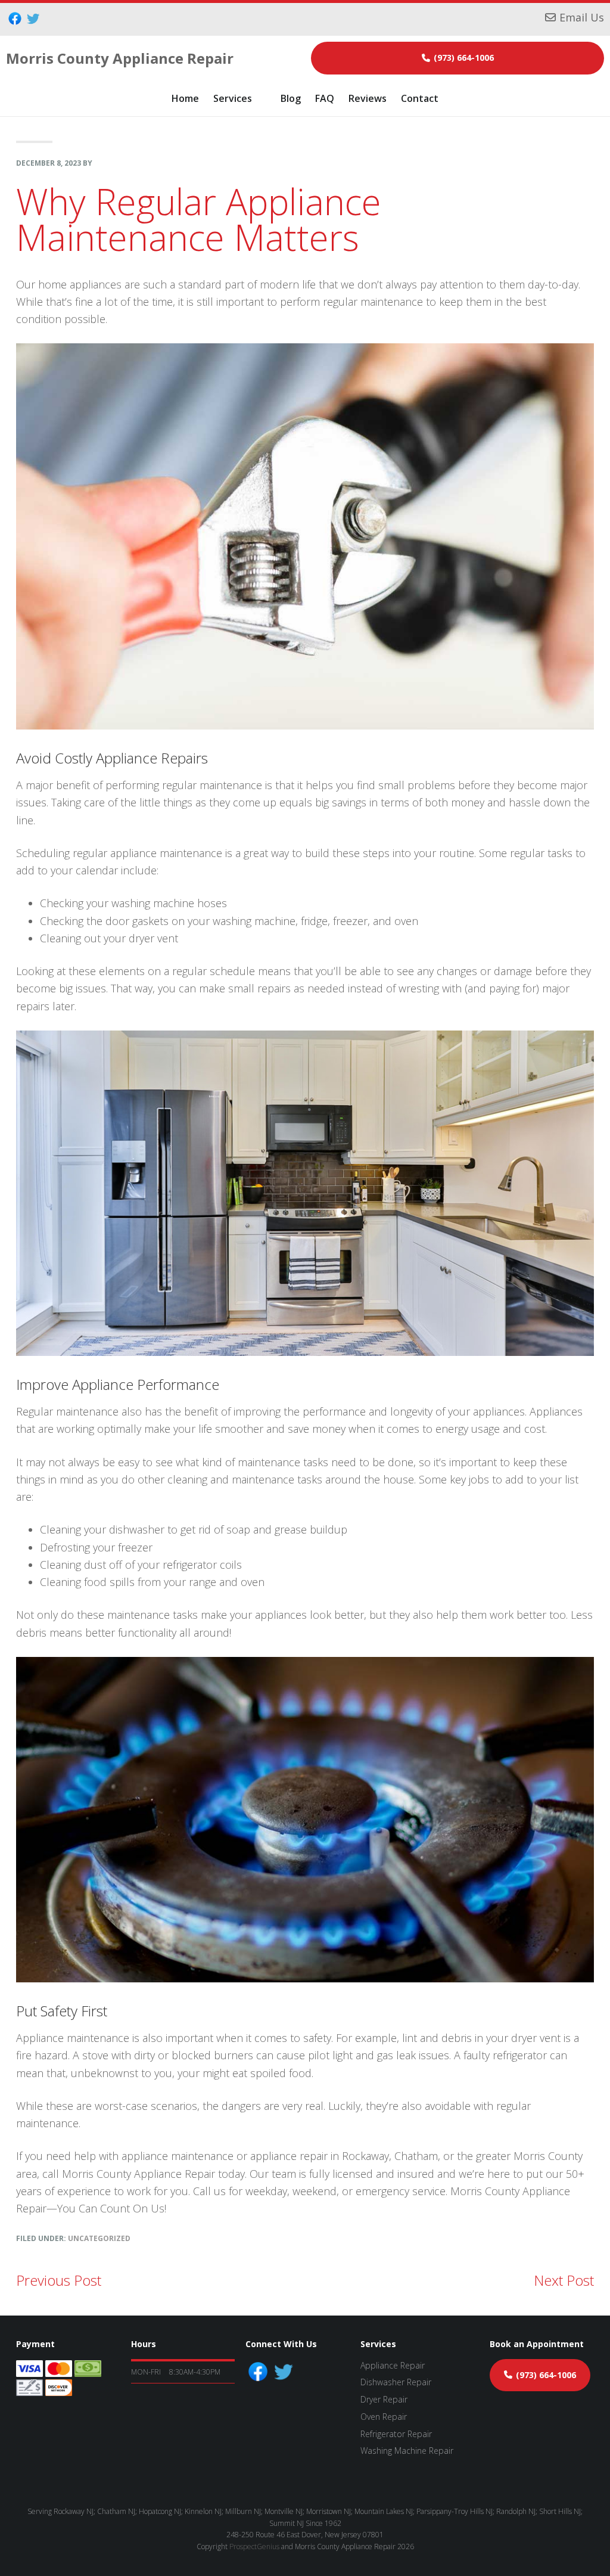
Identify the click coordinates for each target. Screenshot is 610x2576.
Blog (291, 98)
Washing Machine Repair (407, 2451)
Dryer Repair (384, 2399)
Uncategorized (99, 2238)
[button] (240, 98)
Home (185, 98)
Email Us (582, 17)
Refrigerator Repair (396, 2434)
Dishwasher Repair (396, 2382)
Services (233, 98)
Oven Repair (384, 2417)
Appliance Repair (393, 2365)
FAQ (325, 98)
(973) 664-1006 (464, 58)
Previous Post (59, 2280)
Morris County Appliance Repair (120, 58)
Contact (420, 98)
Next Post (564, 2280)
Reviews (368, 98)
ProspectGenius (254, 2546)
